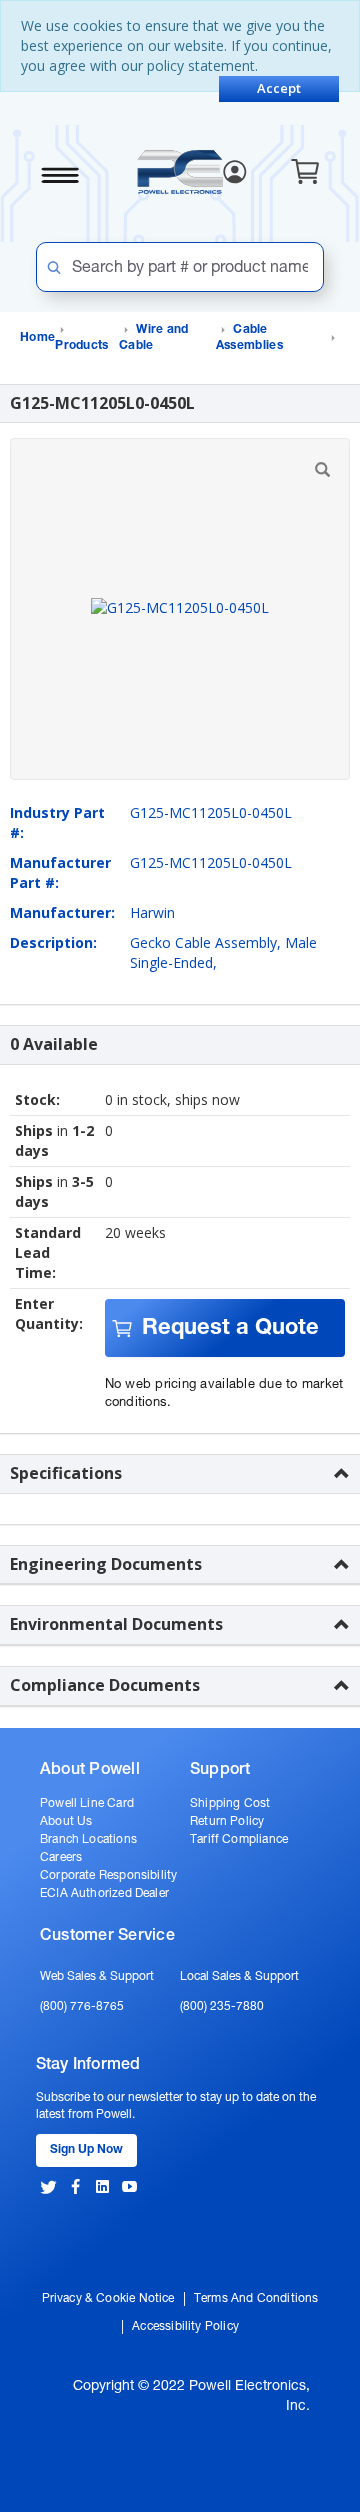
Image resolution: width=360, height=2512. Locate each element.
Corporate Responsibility (108, 1876)
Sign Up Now (86, 2150)
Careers (61, 1858)
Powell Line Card (87, 1804)
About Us (66, 1822)
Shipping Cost (230, 1804)
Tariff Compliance (239, 1840)
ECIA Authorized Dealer (104, 1894)
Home (37, 338)
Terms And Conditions (256, 2299)
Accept (279, 88)
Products (81, 346)
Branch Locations (88, 1840)
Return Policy (227, 1822)
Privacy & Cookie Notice (108, 2299)
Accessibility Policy (185, 2327)
